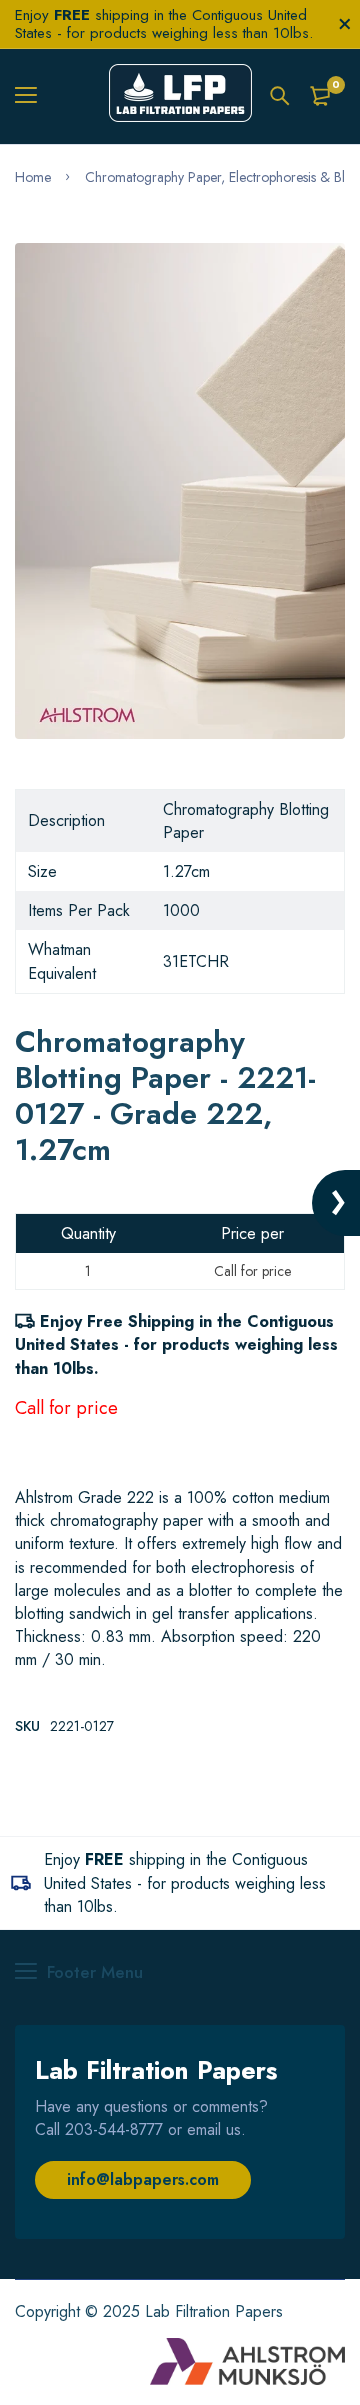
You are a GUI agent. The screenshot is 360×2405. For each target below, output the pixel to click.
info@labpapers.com (143, 2179)
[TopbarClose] (345, 24)
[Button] (280, 96)
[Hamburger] (33, 96)
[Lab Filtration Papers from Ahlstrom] (180, 96)
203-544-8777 (114, 2129)
